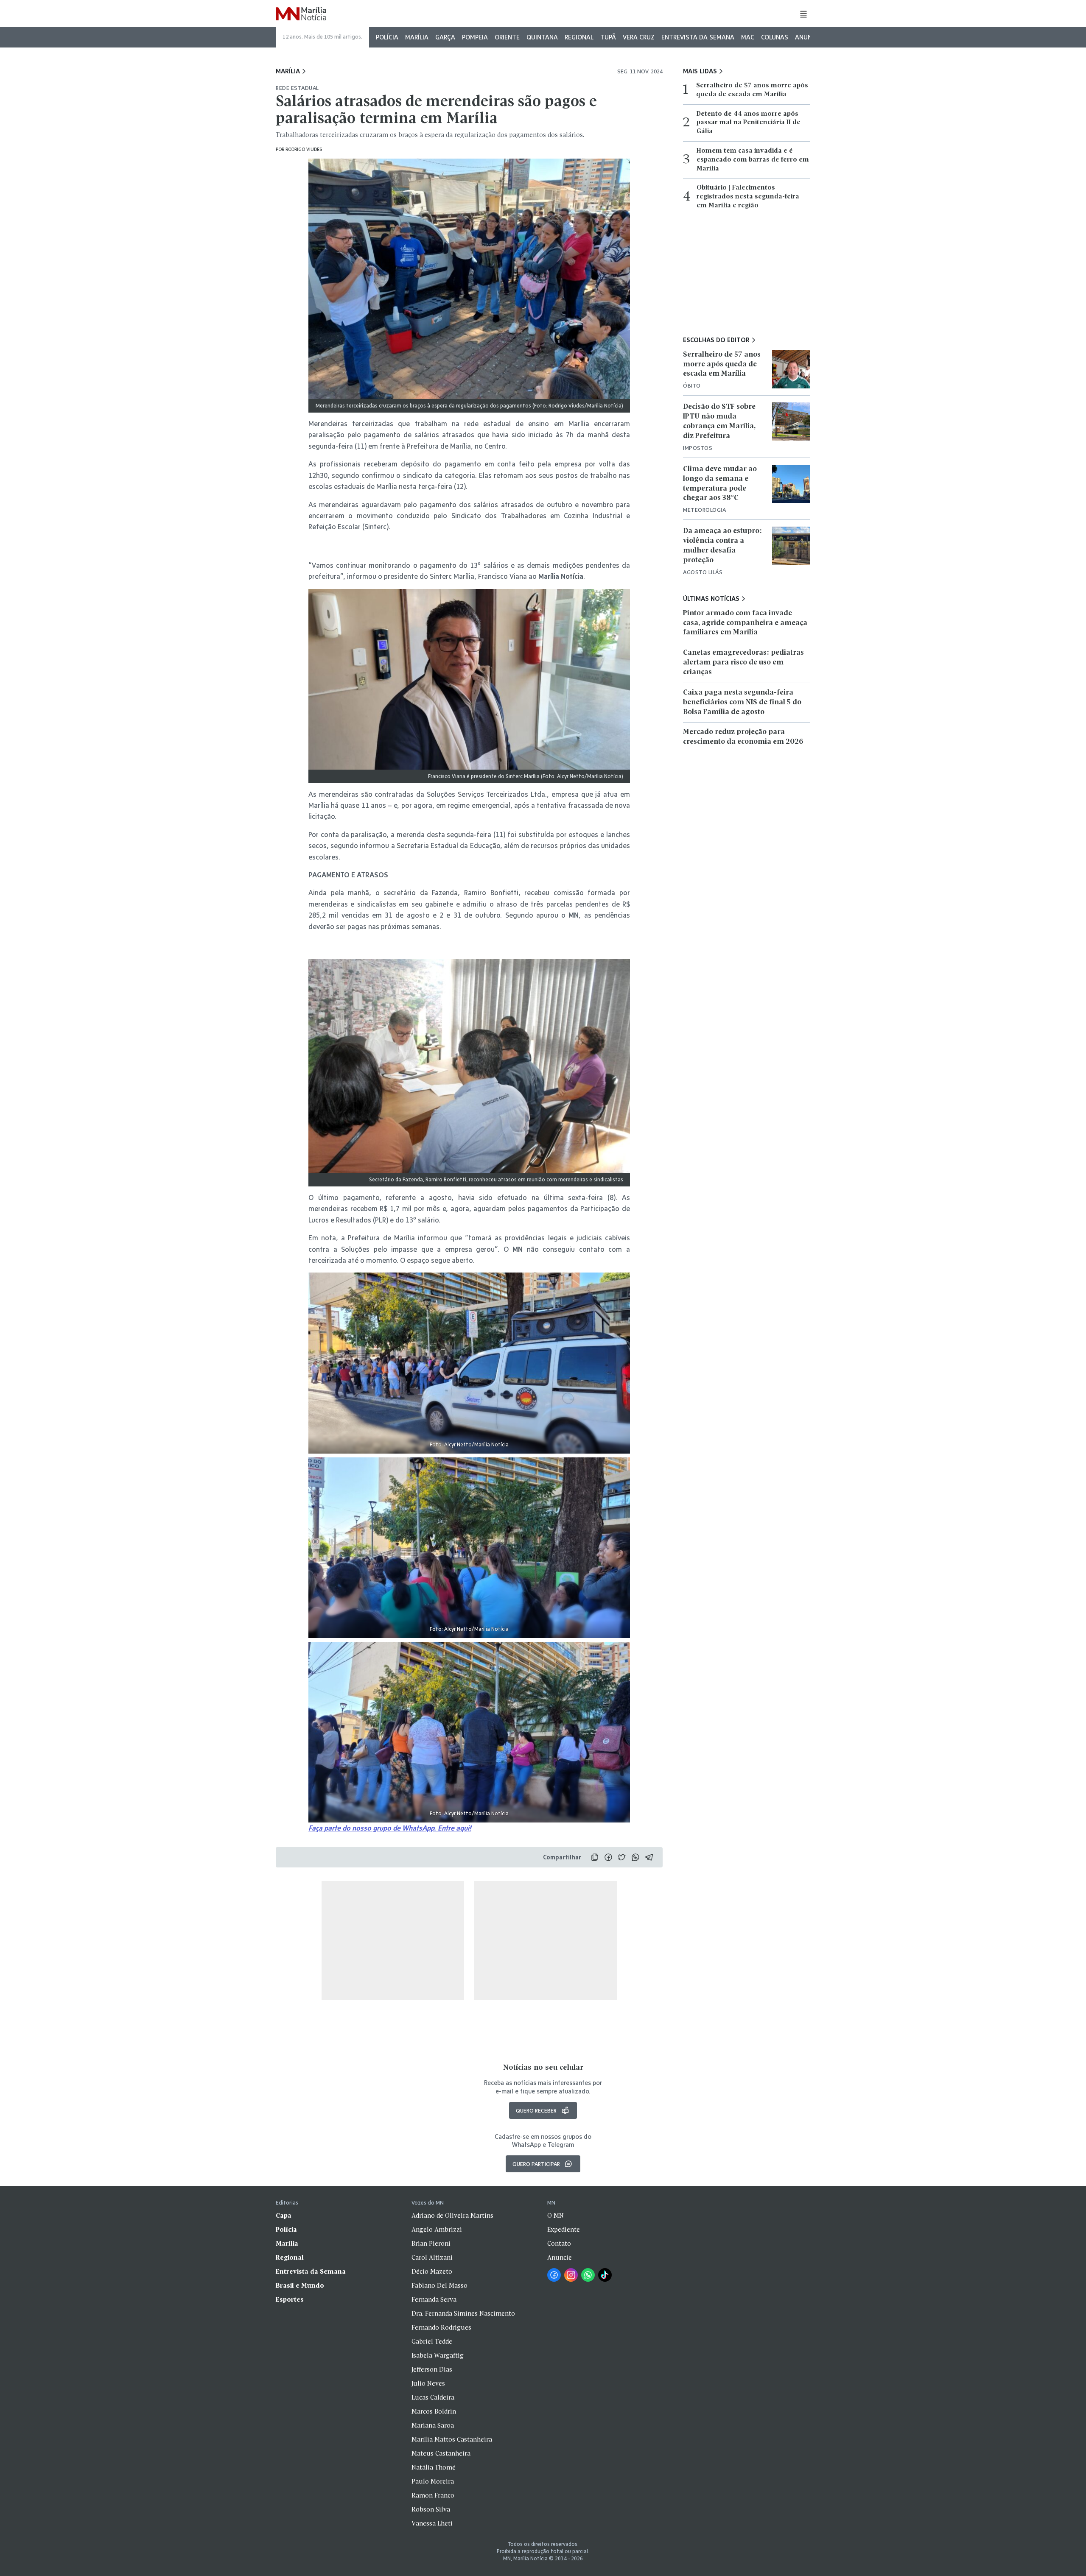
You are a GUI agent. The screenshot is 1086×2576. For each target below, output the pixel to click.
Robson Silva (431, 2510)
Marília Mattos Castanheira (452, 2440)
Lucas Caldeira (433, 2398)
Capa (284, 2216)
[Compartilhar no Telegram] (649, 1857)
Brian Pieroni (431, 2244)
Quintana (542, 37)
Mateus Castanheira (441, 2454)
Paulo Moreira (433, 2482)
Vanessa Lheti (432, 2524)
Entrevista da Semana (698, 37)
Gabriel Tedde (432, 2342)
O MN (556, 2216)
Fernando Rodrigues (441, 2328)
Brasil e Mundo (300, 2286)
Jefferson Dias (432, 2370)
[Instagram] (571, 2275)
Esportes (290, 2300)
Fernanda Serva (434, 2300)
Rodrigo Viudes (304, 149)
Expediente (564, 2230)
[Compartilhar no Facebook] (608, 1857)
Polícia (387, 37)
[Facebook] (554, 2275)
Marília (417, 37)
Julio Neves (428, 2384)
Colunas (775, 37)
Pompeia (475, 37)
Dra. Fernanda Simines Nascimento (463, 2314)
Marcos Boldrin (434, 2412)
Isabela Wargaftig (438, 2356)
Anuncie (808, 37)
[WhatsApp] (588, 2275)
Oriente (507, 37)
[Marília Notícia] (301, 14)
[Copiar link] (595, 1857)
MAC (748, 37)
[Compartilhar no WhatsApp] (635, 1857)
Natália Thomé (434, 2468)
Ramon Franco (433, 2496)
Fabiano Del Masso (439, 2286)
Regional (579, 37)
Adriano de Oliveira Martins (452, 2216)
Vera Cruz (639, 37)
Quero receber (536, 2110)
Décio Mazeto (432, 2272)
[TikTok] (605, 2275)
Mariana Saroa (433, 2426)
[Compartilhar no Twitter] (622, 1857)
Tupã (608, 37)
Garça (445, 37)
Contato (559, 2244)
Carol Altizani (432, 2258)
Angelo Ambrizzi (437, 2230)
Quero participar (536, 2164)
